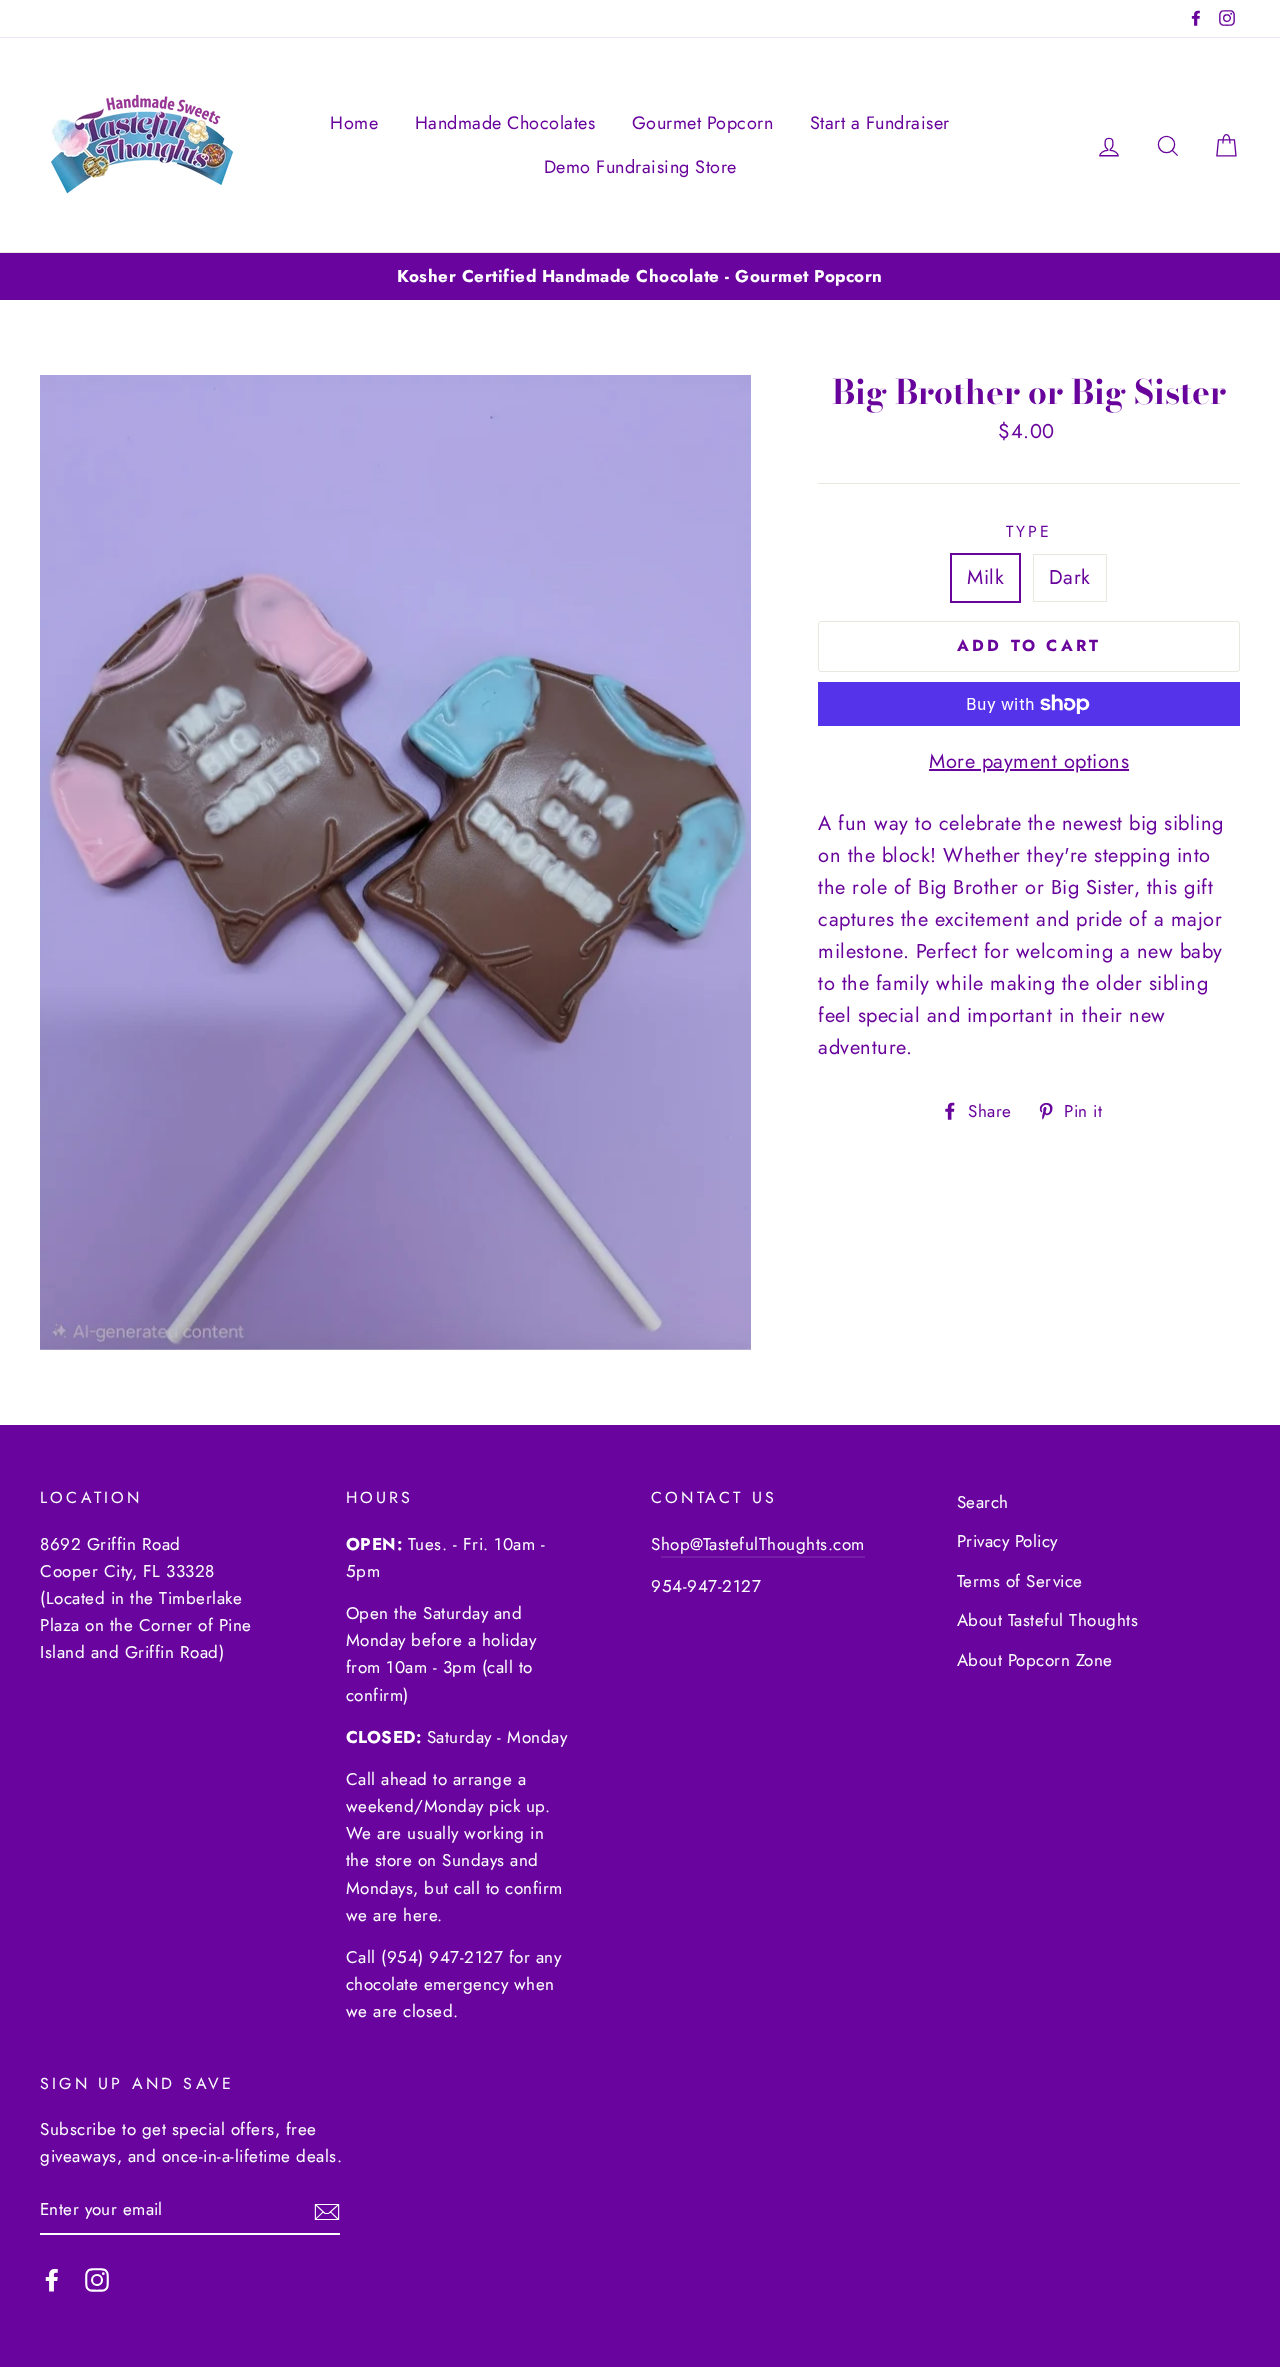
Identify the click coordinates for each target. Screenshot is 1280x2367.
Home (354, 123)
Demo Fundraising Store (640, 167)
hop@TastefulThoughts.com (763, 1544)
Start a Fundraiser (880, 123)
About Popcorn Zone (1035, 1660)
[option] (640, 276)
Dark (1070, 577)
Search (983, 1502)
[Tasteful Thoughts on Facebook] (52, 2278)
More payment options (1029, 761)
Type (1029, 531)
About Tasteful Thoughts (1048, 1620)
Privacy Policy (1007, 1541)
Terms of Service (1020, 1581)
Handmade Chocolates (505, 123)
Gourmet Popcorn (703, 123)
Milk (985, 577)
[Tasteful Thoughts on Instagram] (97, 2278)
